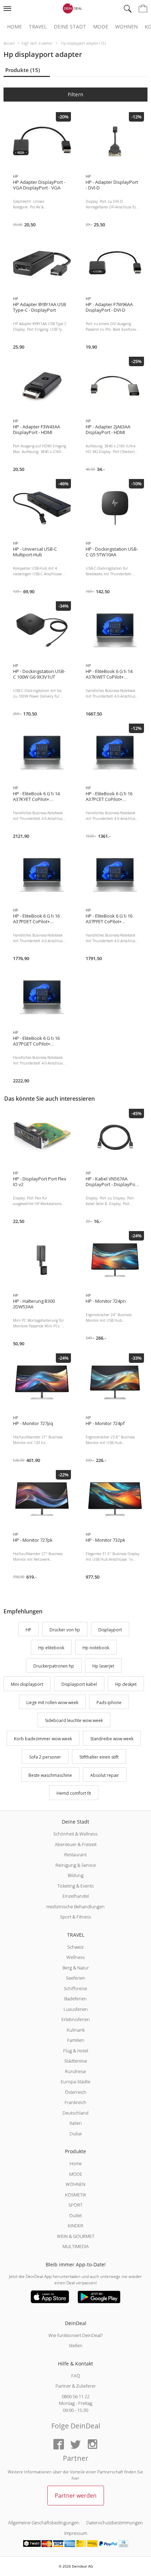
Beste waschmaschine (50, 1775)
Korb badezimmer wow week (43, 1739)
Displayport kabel (79, 1684)
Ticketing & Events (75, 1886)
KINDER (75, 2226)
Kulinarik (76, 2030)
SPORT (75, 2205)
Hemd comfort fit (74, 1794)
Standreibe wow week (112, 1739)
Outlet (75, 2215)
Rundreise (75, 2071)
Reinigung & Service (76, 1865)
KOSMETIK (76, 2195)
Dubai (76, 2134)
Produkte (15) (23, 70)
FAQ (76, 2376)
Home (14, 27)
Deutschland (75, 2113)
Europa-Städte (75, 2082)
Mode (101, 27)
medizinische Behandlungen (75, 1907)
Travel (38, 27)
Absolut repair (105, 1775)
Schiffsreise (75, 1988)
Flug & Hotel (76, 2051)
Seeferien (76, 1978)
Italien (76, 2123)
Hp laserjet (103, 1666)
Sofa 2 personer (45, 1757)
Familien (76, 2040)
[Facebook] (59, 2445)
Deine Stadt (70, 27)
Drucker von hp (65, 1630)
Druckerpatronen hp (54, 1666)
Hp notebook (96, 1648)
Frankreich (75, 2102)
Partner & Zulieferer (76, 2386)
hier (75, 2478)
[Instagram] (92, 2445)
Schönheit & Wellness (75, 1834)
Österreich (76, 2092)
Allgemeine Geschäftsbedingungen (44, 2523)
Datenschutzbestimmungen (115, 2523)
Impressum (76, 2533)
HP (28, 1630)
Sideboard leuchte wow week (74, 1721)
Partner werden (76, 2496)
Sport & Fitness (75, 1917)
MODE (76, 2174)
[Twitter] (75, 2445)
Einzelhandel (76, 1896)
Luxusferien (76, 2009)
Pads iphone (109, 1703)
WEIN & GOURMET (76, 2236)
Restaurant (75, 1855)
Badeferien (75, 1999)
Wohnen (126, 27)
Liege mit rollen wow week (52, 1703)
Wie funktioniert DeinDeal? (75, 2335)
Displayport (110, 1630)
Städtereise (76, 2061)
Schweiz (75, 1947)
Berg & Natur (76, 1968)
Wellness (75, 1957)
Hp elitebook (51, 1648)
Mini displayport (27, 1684)
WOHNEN (75, 2184)
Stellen (76, 2345)
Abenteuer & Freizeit (76, 1844)
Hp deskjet (126, 1684)
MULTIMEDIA (76, 2246)
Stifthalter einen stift (99, 1757)
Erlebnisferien (76, 2019)
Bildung (76, 1875)
